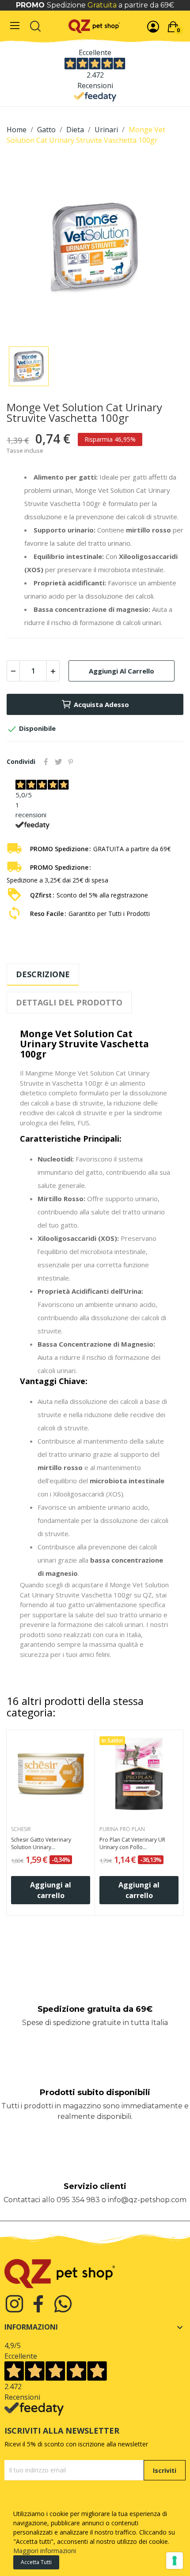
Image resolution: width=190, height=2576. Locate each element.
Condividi (46, 762)
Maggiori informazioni (45, 2551)
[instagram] (14, 2304)
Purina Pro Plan (122, 1829)
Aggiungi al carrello (122, 671)
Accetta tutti (36, 2562)
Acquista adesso (101, 704)
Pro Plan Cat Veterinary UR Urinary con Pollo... (132, 1844)
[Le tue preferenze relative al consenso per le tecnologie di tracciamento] (175, 2561)
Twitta (58, 762)
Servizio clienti (95, 2186)
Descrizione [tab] (43, 974)
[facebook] (39, 2304)
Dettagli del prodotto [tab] (69, 1002)
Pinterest (71, 762)
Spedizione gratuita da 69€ (95, 2009)
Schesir (21, 1829)
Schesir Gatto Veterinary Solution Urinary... (41, 1844)
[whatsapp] (63, 2304)
